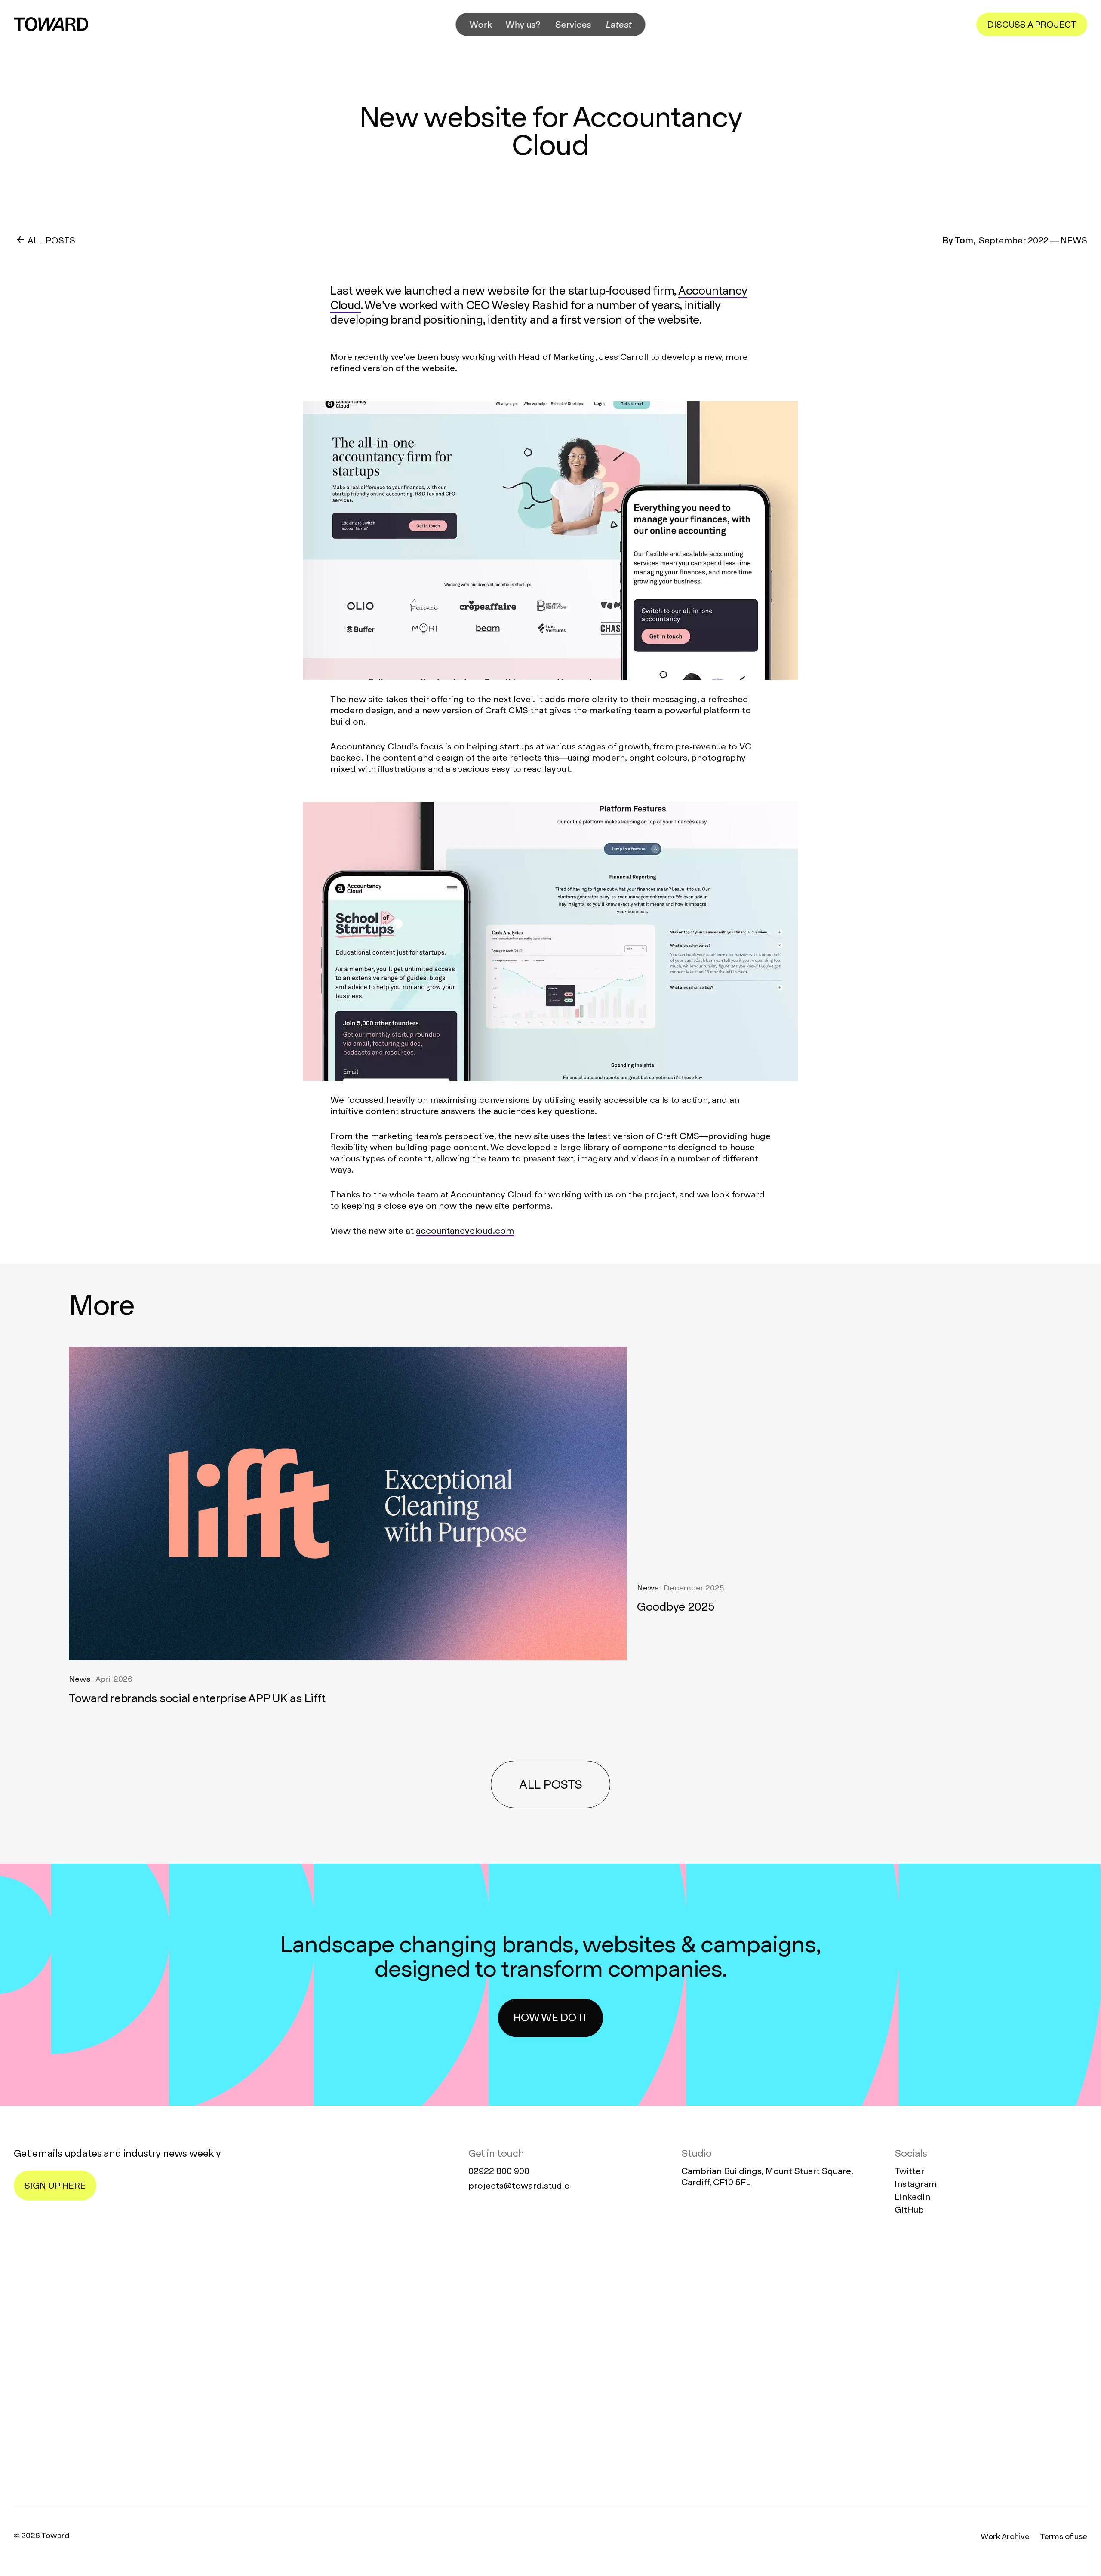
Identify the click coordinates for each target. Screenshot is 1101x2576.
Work (481, 25)
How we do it (550, 2018)
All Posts (51, 240)
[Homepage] (550, 2362)
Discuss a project (1032, 25)
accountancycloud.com (465, 1231)
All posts (550, 1785)
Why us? (523, 25)
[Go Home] (51, 24)
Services (574, 25)
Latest (619, 25)
